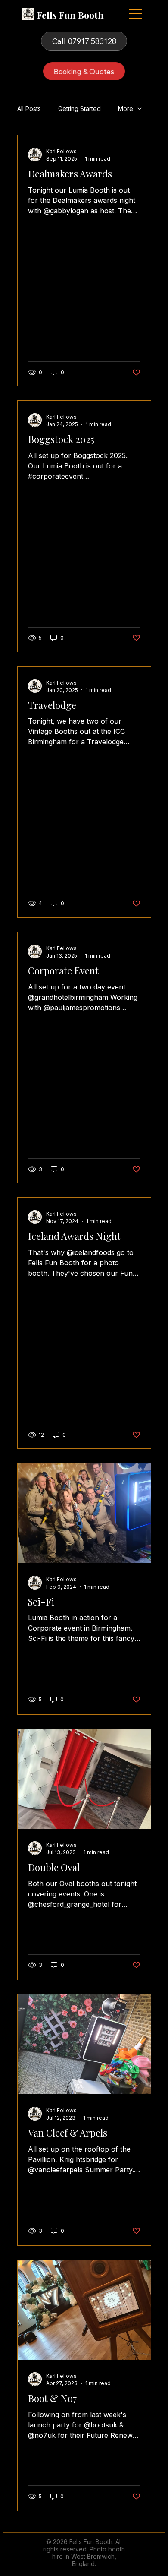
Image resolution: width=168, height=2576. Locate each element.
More (126, 109)
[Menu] (136, 14)
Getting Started (79, 109)
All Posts (29, 109)
